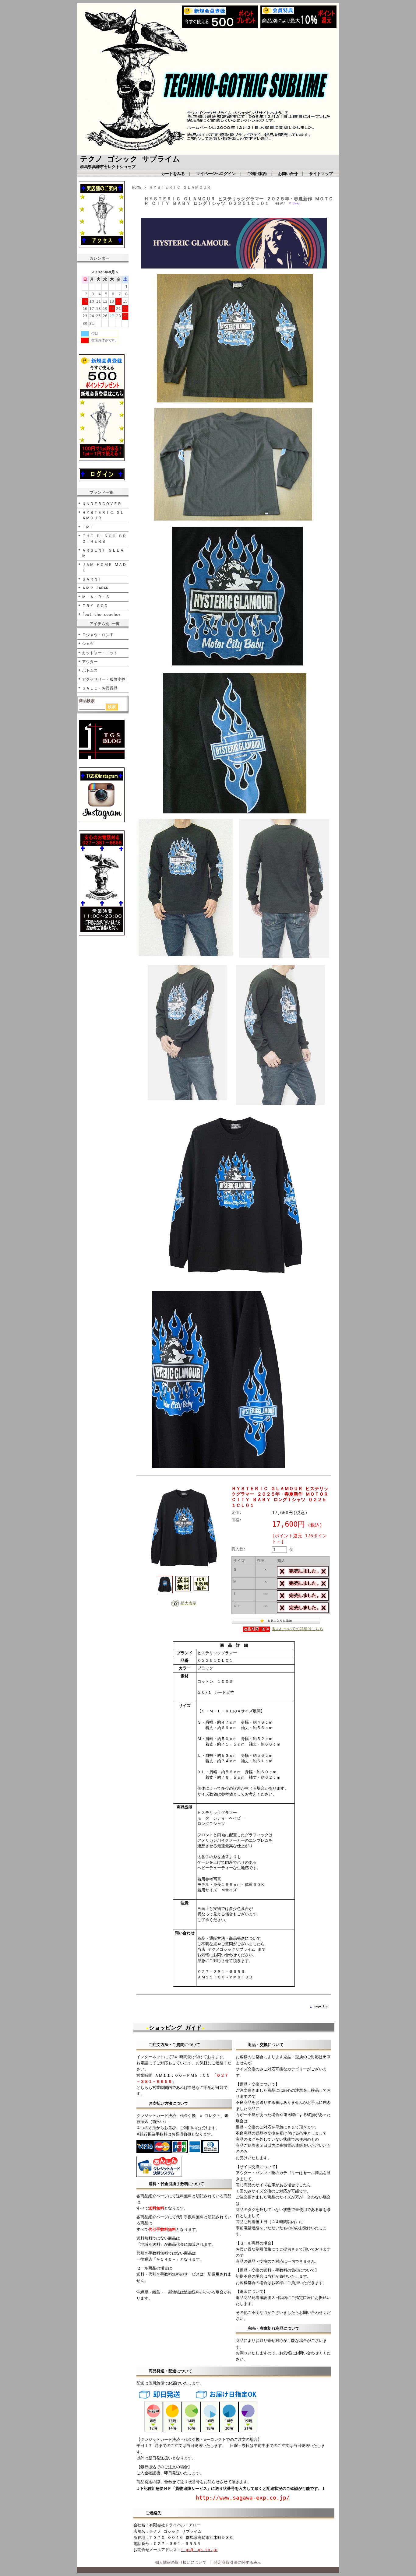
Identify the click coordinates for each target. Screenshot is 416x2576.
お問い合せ (288, 174)
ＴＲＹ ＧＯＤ (95, 606)
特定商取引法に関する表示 (238, 2562)
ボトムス (90, 670)
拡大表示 (189, 1603)
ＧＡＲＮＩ (92, 579)
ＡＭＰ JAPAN (95, 588)
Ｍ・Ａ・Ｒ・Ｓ (96, 597)
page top (321, 2006)
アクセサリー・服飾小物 (104, 679)
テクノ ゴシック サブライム (130, 159)
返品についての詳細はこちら (298, 1629)
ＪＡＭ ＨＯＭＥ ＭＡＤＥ (104, 567)
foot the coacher (101, 614)
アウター (90, 662)
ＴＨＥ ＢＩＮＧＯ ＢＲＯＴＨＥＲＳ (104, 539)
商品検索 (87, 701)
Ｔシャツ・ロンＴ (98, 635)
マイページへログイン (216, 174)
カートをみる (173, 174)
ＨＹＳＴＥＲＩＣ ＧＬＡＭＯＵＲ (103, 515)
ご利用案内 (257, 174)
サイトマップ (321, 174)
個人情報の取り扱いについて (181, 2562)
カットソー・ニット (100, 653)
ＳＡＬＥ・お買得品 (100, 688)
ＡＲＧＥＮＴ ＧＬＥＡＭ (103, 553)
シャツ (88, 644)
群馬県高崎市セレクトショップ (108, 167)
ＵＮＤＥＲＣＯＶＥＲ (102, 504)
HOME (137, 187)
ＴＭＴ (88, 527)
